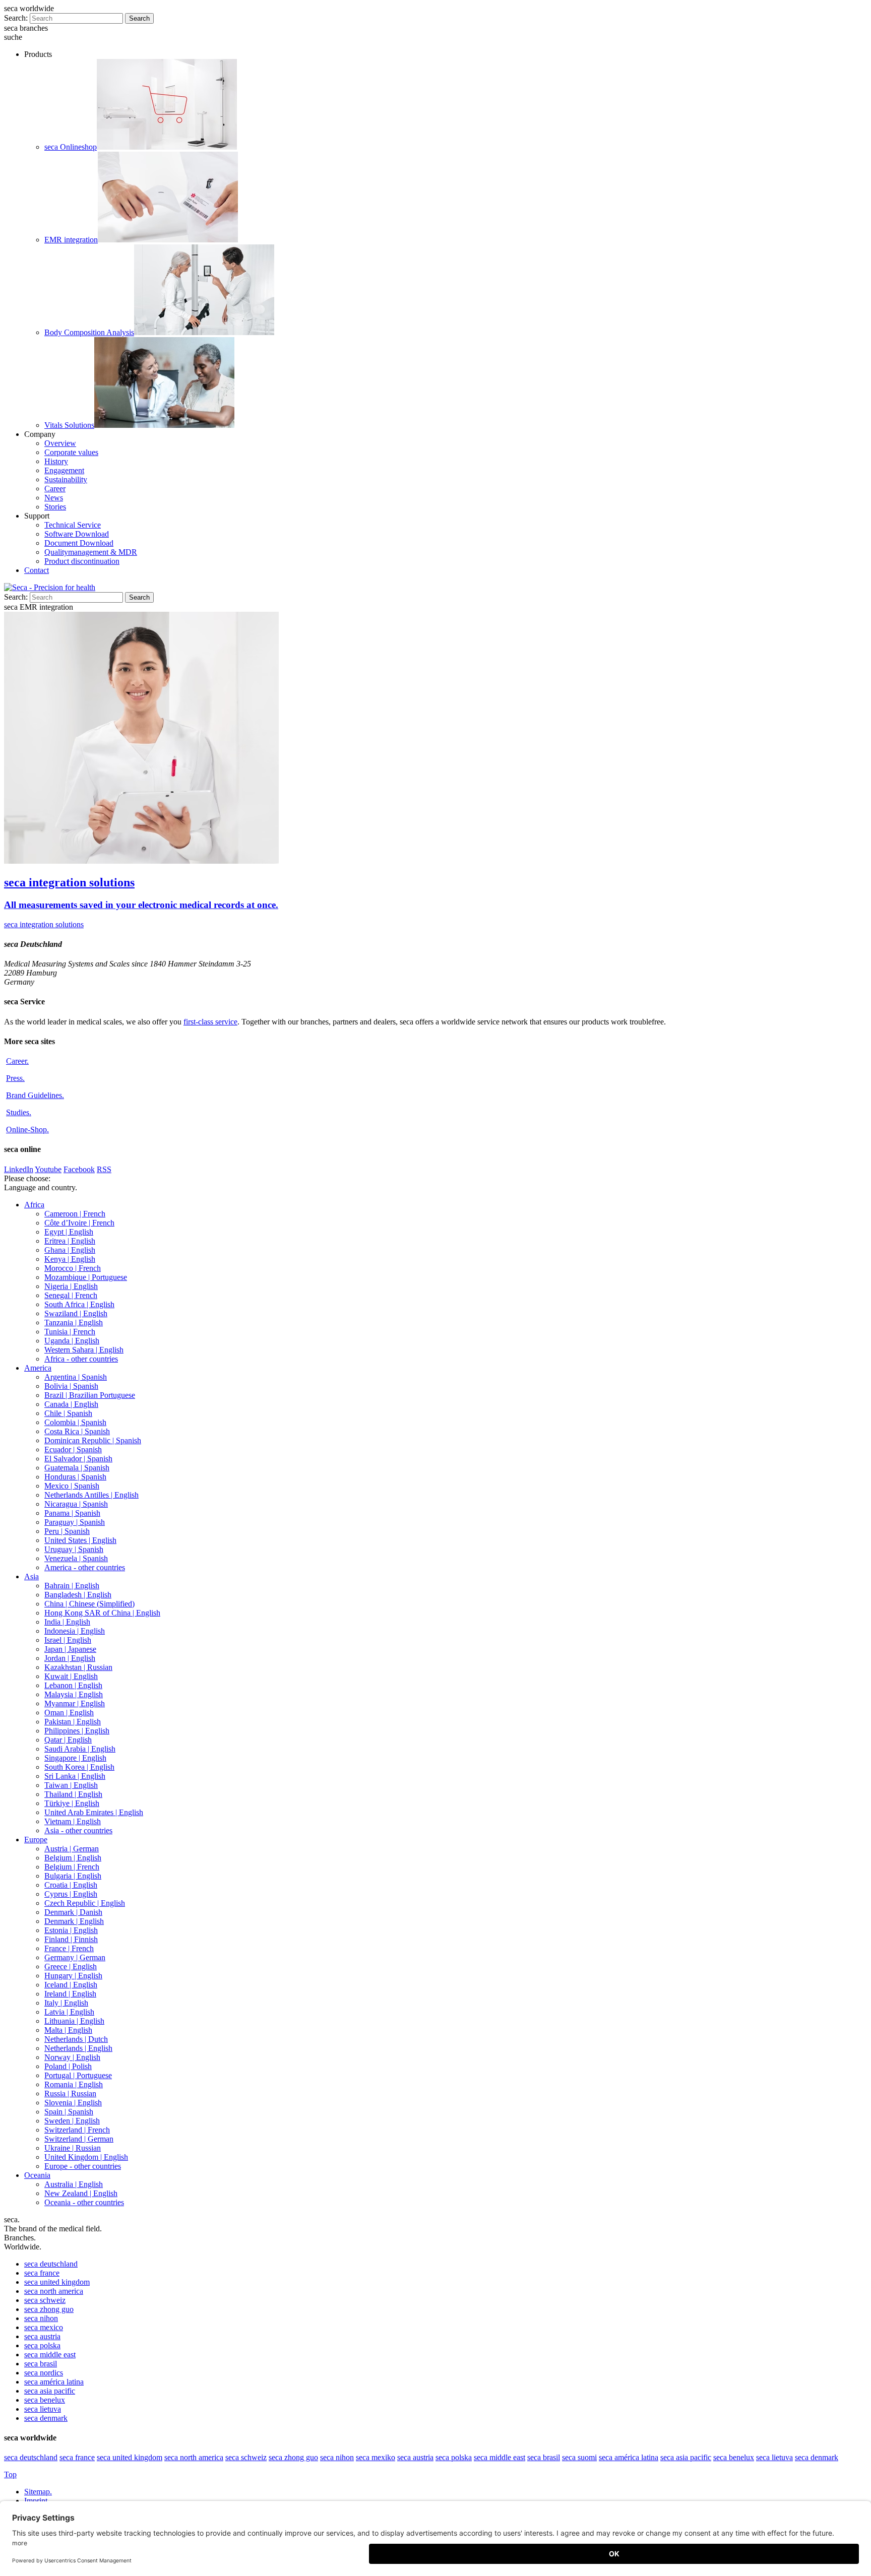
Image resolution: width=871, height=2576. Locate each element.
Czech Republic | (85, 1903)
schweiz (45, 2300)
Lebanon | (73, 1685)
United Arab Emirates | (94, 1812)
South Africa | (79, 1304)
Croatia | (71, 1885)
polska (42, 2345)
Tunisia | (70, 1332)
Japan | (70, 1649)
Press (15, 1078)
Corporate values (71, 452)
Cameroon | (75, 1214)
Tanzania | (74, 1323)
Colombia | (75, 1422)
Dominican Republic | (93, 1440)
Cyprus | (71, 1894)
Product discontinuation (82, 561)
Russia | (70, 2094)
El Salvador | (78, 1459)
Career (55, 489)
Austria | (72, 1849)
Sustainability (66, 479)
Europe (36, 1840)
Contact (37, 570)
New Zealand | (81, 2193)
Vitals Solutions (69, 425)
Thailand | (73, 1794)
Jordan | (70, 1658)
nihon (41, 2318)
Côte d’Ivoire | (79, 1223)
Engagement (64, 470)
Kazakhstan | (78, 1667)
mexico (44, 2327)
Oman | (69, 1713)
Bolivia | (71, 1386)
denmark (46, 2418)
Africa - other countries (81, 1359)
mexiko (376, 2457)
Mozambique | (86, 1277)
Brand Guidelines (35, 1095)
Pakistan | (73, 1722)
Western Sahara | (84, 1350)
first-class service (210, 1022)
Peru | (67, 1531)
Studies (19, 1112)
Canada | (71, 1404)
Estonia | (71, 1930)
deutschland (51, 2264)
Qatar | (68, 1740)
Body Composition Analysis (89, 332)
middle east (50, 2355)
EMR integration (71, 240)
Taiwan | (71, 1785)
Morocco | (73, 1268)
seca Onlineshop (71, 147)
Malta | (68, 2030)
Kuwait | (71, 1676)
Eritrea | (70, 1241)
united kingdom (57, 2282)
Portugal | (78, 2075)
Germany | (75, 1957)
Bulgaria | (73, 1876)
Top (10, 2474)
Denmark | (73, 1912)
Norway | (72, 2057)
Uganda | (72, 1341)
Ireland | (70, 1994)
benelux (45, 2400)
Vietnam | (73, 1821)
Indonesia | (75, 1631)
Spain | (69, 2112)
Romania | (74, 2084)
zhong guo (49, 2309)
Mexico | (72, 1486)
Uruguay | (74, 1549)
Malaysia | (74, 1694)
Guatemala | (77, 1468)
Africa (34, 1205)
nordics (44, 2373)
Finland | (71, 1939)
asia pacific (50, 2391)
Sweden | (72, 2121)
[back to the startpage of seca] (50, 587)
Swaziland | (76, 1313)
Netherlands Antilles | (91, 1495)
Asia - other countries (78, 1830)
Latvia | (69, 2012)
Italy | (66, 2003)
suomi (579, 2457)
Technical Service (73, 525)
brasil (41, 2364)
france (42, 2273)
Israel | (68, 1640)
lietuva (43, 2409)
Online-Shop (27, 1130)
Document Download (79, 543)
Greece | (71, 1967)
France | (69, 1948)
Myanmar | (75, 1703)
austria (42, 2336)
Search (139, 18)
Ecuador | (73, 1450)
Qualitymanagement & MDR (91, 552)
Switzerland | (77, 2130)
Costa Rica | (77, 1431)
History (56, 461)
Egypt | (69, 1232)
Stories (55, 507)
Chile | (68, 1413)
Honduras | (75, 1477)
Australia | (74, 2184)
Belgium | (73, 1858)
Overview (60, 443)
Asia (32, 1576)
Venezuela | (76, 1558)
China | (89, 1604)
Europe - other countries (83, 2166)
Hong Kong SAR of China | (102, 1613)
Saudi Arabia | (80, 1749)
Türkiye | (72, 1803)
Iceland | (71, 1985)
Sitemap (38, 2492)
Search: (16, 18)
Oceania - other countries (84, 2202)
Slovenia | (73, 2103)
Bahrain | (72, 1586)
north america (54, 2291)
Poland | (68, 2066)
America (38, 1368)
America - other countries (85, 1567)
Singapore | (75, 1758)
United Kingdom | (86, 2157)
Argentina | (76, 1377)
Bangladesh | (78, 1595)
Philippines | (77, 1731)
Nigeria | (71, 1286)
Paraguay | (75, 1522)
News (54, 498)
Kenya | (70, 1259)
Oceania (37, 2175)
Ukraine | (73, 2148)
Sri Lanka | (75, 1776)
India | (67, 1622)
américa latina (54, 2382)
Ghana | (70, 1250)
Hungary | (73, 1976)
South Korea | (79, 1767)
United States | (80, 1540)
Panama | (72, 1513)
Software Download (77, 534)
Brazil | (90, 1395)
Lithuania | (74, 2021)
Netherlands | (76, 2039)
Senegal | (71, 1295)
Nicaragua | (76, 1504)
